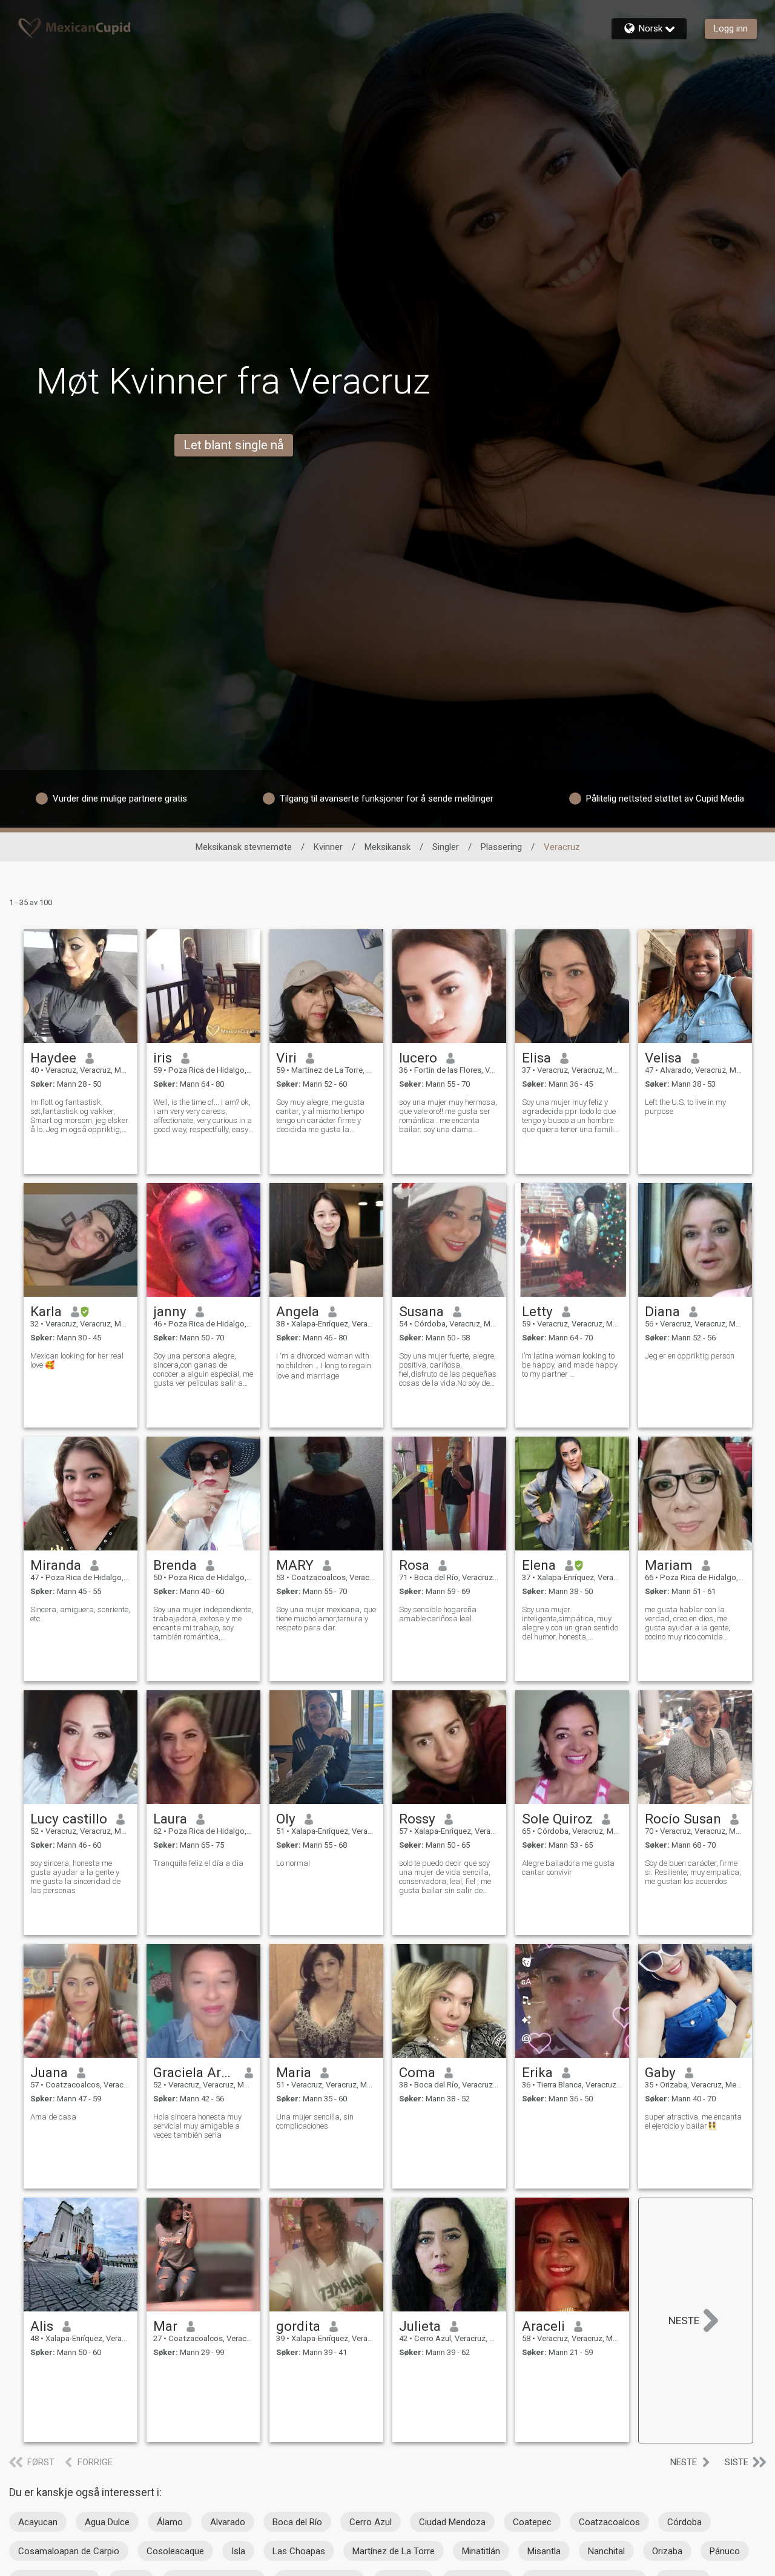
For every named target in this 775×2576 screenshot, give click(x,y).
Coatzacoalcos (609, 2522)
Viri (286, 1058)
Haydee (53, 1058)
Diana (662, 1311)
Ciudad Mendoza (452, 2522)
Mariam (669, 1565)
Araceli (543, 2326)
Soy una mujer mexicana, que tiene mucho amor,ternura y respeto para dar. (326, 1619)
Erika (537, 2072)
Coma (417, 2072)
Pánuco (725, 2551)
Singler (446, 847)
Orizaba (667, 2551)
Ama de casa (53, 2117)
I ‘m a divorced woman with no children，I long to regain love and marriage (324, 1366)
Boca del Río (297, 2522)
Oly (286, 1819)
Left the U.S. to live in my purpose (685, 1107)
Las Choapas (299, 2551)
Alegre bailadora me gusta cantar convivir (568, 1868)
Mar (165, 2326)
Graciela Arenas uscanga (195, 2072)
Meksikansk (387, 847)
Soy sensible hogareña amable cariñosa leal (438, 1614)
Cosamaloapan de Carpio (69, 2551)
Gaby (660, 2072)
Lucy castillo (69, 1819)
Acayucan (38, 2522)
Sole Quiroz (557, 1819)
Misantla (544, 2551)
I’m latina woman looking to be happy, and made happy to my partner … (570, 1365)
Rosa (414, 1565)
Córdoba (684, 2522)
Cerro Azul (371, 2522)
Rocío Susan (683, 1819)
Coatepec (532, 2522)
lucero (418, 1058)
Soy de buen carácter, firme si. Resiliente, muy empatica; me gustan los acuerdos (693, 1872)
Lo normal (293, 1863)
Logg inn (731, 28)
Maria (294, 2072)
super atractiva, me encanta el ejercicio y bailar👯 (693, 2121)
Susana (421, 1311)
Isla (238, 2551)
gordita (298, 2326)
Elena (539, 1565)
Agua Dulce (107, 2522)
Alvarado (228, 2522)
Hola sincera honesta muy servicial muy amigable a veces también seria (197, 2126)
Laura (170, 1819)
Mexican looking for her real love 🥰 (77, 1360)
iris (163, 1058)
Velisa (663, 1058)
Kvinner (328, 847)
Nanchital (606, 2551)
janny (170, 1311)
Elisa (536, 1058)
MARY (295, 1565)
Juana (49, 2072)
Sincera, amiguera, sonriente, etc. (80, 1614)
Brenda (175, 1565)
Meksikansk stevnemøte (244, 847)
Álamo (170, 2522)
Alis (42, 2326)
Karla (46, 1311)
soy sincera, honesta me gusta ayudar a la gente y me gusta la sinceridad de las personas (75, 1877)
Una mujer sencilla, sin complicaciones (315, 2121)
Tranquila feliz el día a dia (198, 1863)
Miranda (56, 1565)
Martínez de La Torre (394, 2551)
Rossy (417, 1819)
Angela (298, 1311)
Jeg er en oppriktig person (690, 1356)
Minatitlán (481, 2551)
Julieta (420, 2326)
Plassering (501, 847)
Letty (537, 1311)
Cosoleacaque (175, 2551)
